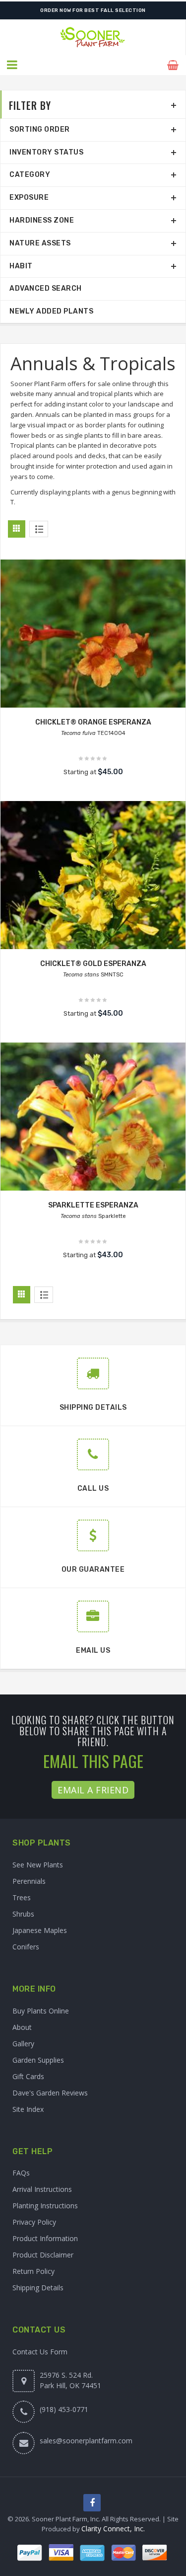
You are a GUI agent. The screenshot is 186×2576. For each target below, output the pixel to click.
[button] (13, 65)
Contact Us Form (40, 2352)
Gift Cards (28, 2076)
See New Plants (38, 1865)
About (22, 2027)
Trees (22, 1897)
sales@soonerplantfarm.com (86, 2441)
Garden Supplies (38, 2060)
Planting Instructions (45, 2206)
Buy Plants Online (41, 2011)
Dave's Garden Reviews (50, 2093)
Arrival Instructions (42, 2189)
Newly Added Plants (51, 311)
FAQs (21, 2173)
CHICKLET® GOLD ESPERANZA (93, 964)
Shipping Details (38, 2288)
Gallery (23, 2044)
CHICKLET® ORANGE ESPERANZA (93, 722)
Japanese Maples (40, 1930)
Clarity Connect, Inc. (113, 2529)
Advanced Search (46, 288)
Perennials (29, 1881)
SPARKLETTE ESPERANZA (93, 1205)
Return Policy (33, 2271)
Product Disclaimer (43, 2255)
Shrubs (23, 1914)
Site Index (28, 2109)
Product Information (45, 2238)
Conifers (26, 1947)
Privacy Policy (34, 2222)
